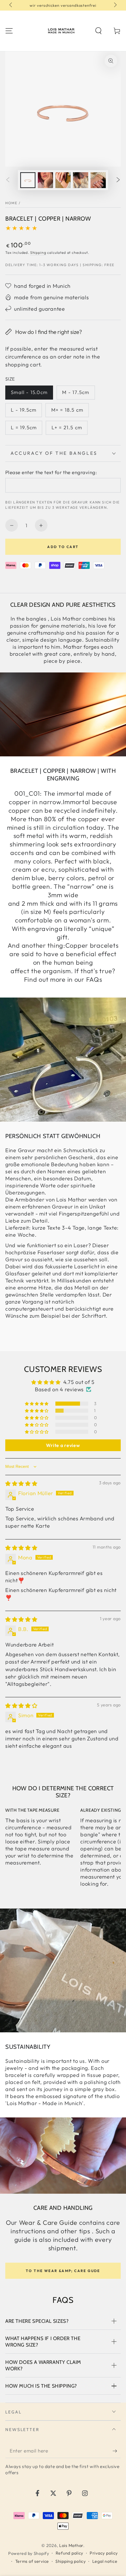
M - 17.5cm (76, 392)
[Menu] (9, 31)
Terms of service (32, 2561)
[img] (21, 1484)
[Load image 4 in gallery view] (81, 180)
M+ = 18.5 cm (67, 410)
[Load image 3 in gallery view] (63, 180)
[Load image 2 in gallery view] (46, 180)
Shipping (38, 252)
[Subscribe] (117, 2451)
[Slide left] (11, 5)
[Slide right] (115, 5)
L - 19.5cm (24, 410)
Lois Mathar (71, 2545)
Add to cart (63, 547)
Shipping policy (71, 2561)
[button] (98, 31)
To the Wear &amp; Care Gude (63, 2271)
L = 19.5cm (24, 427)
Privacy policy (104, 2553)
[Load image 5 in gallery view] (98, 180)
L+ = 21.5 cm (67, 427)
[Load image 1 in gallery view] (28, 180)
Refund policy (69, 2553)
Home (11, 203)
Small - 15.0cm (29, 392)
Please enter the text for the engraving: (51, 472)
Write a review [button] (63, 1445)
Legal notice (105, 2561)
